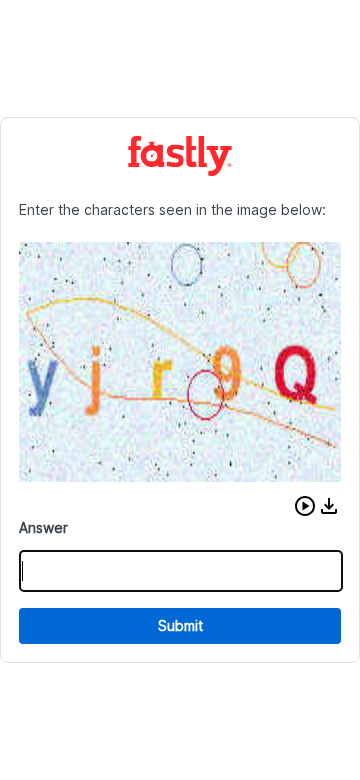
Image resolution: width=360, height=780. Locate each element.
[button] (305, 506)
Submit (180, 625)
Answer (43, 527)
